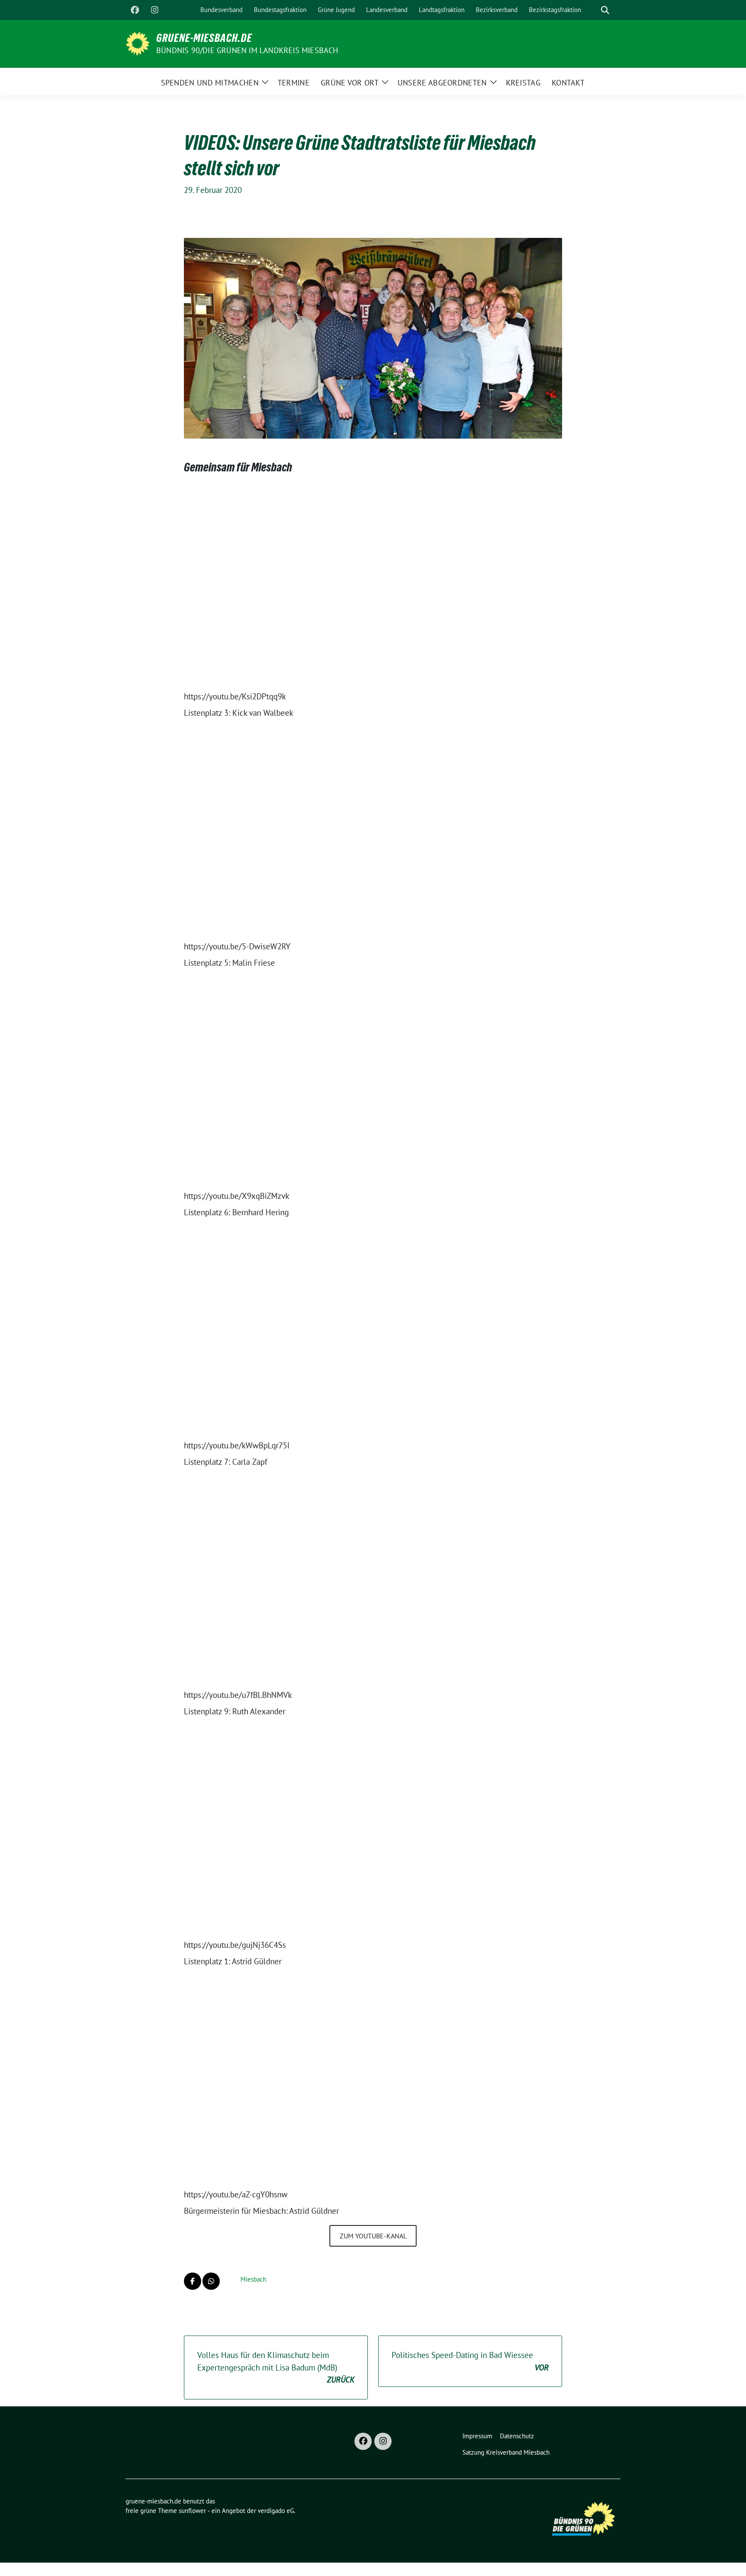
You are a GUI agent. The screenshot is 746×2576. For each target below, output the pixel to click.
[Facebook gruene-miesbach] (135, 10)
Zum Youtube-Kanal (373, 2236)
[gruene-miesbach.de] (138, 43)
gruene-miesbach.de (204, 38)
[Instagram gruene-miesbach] (155, 10)
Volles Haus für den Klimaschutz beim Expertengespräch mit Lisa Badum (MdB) (276, 2367)
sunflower (192, 2511)
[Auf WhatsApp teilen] (211, 2281)
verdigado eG (276, 2511)
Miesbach (253, 2279)
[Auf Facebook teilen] (193, 2281)
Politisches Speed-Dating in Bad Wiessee (470, 2361)
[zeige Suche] (605, 10)
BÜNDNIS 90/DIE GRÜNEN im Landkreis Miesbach (247, 50)
